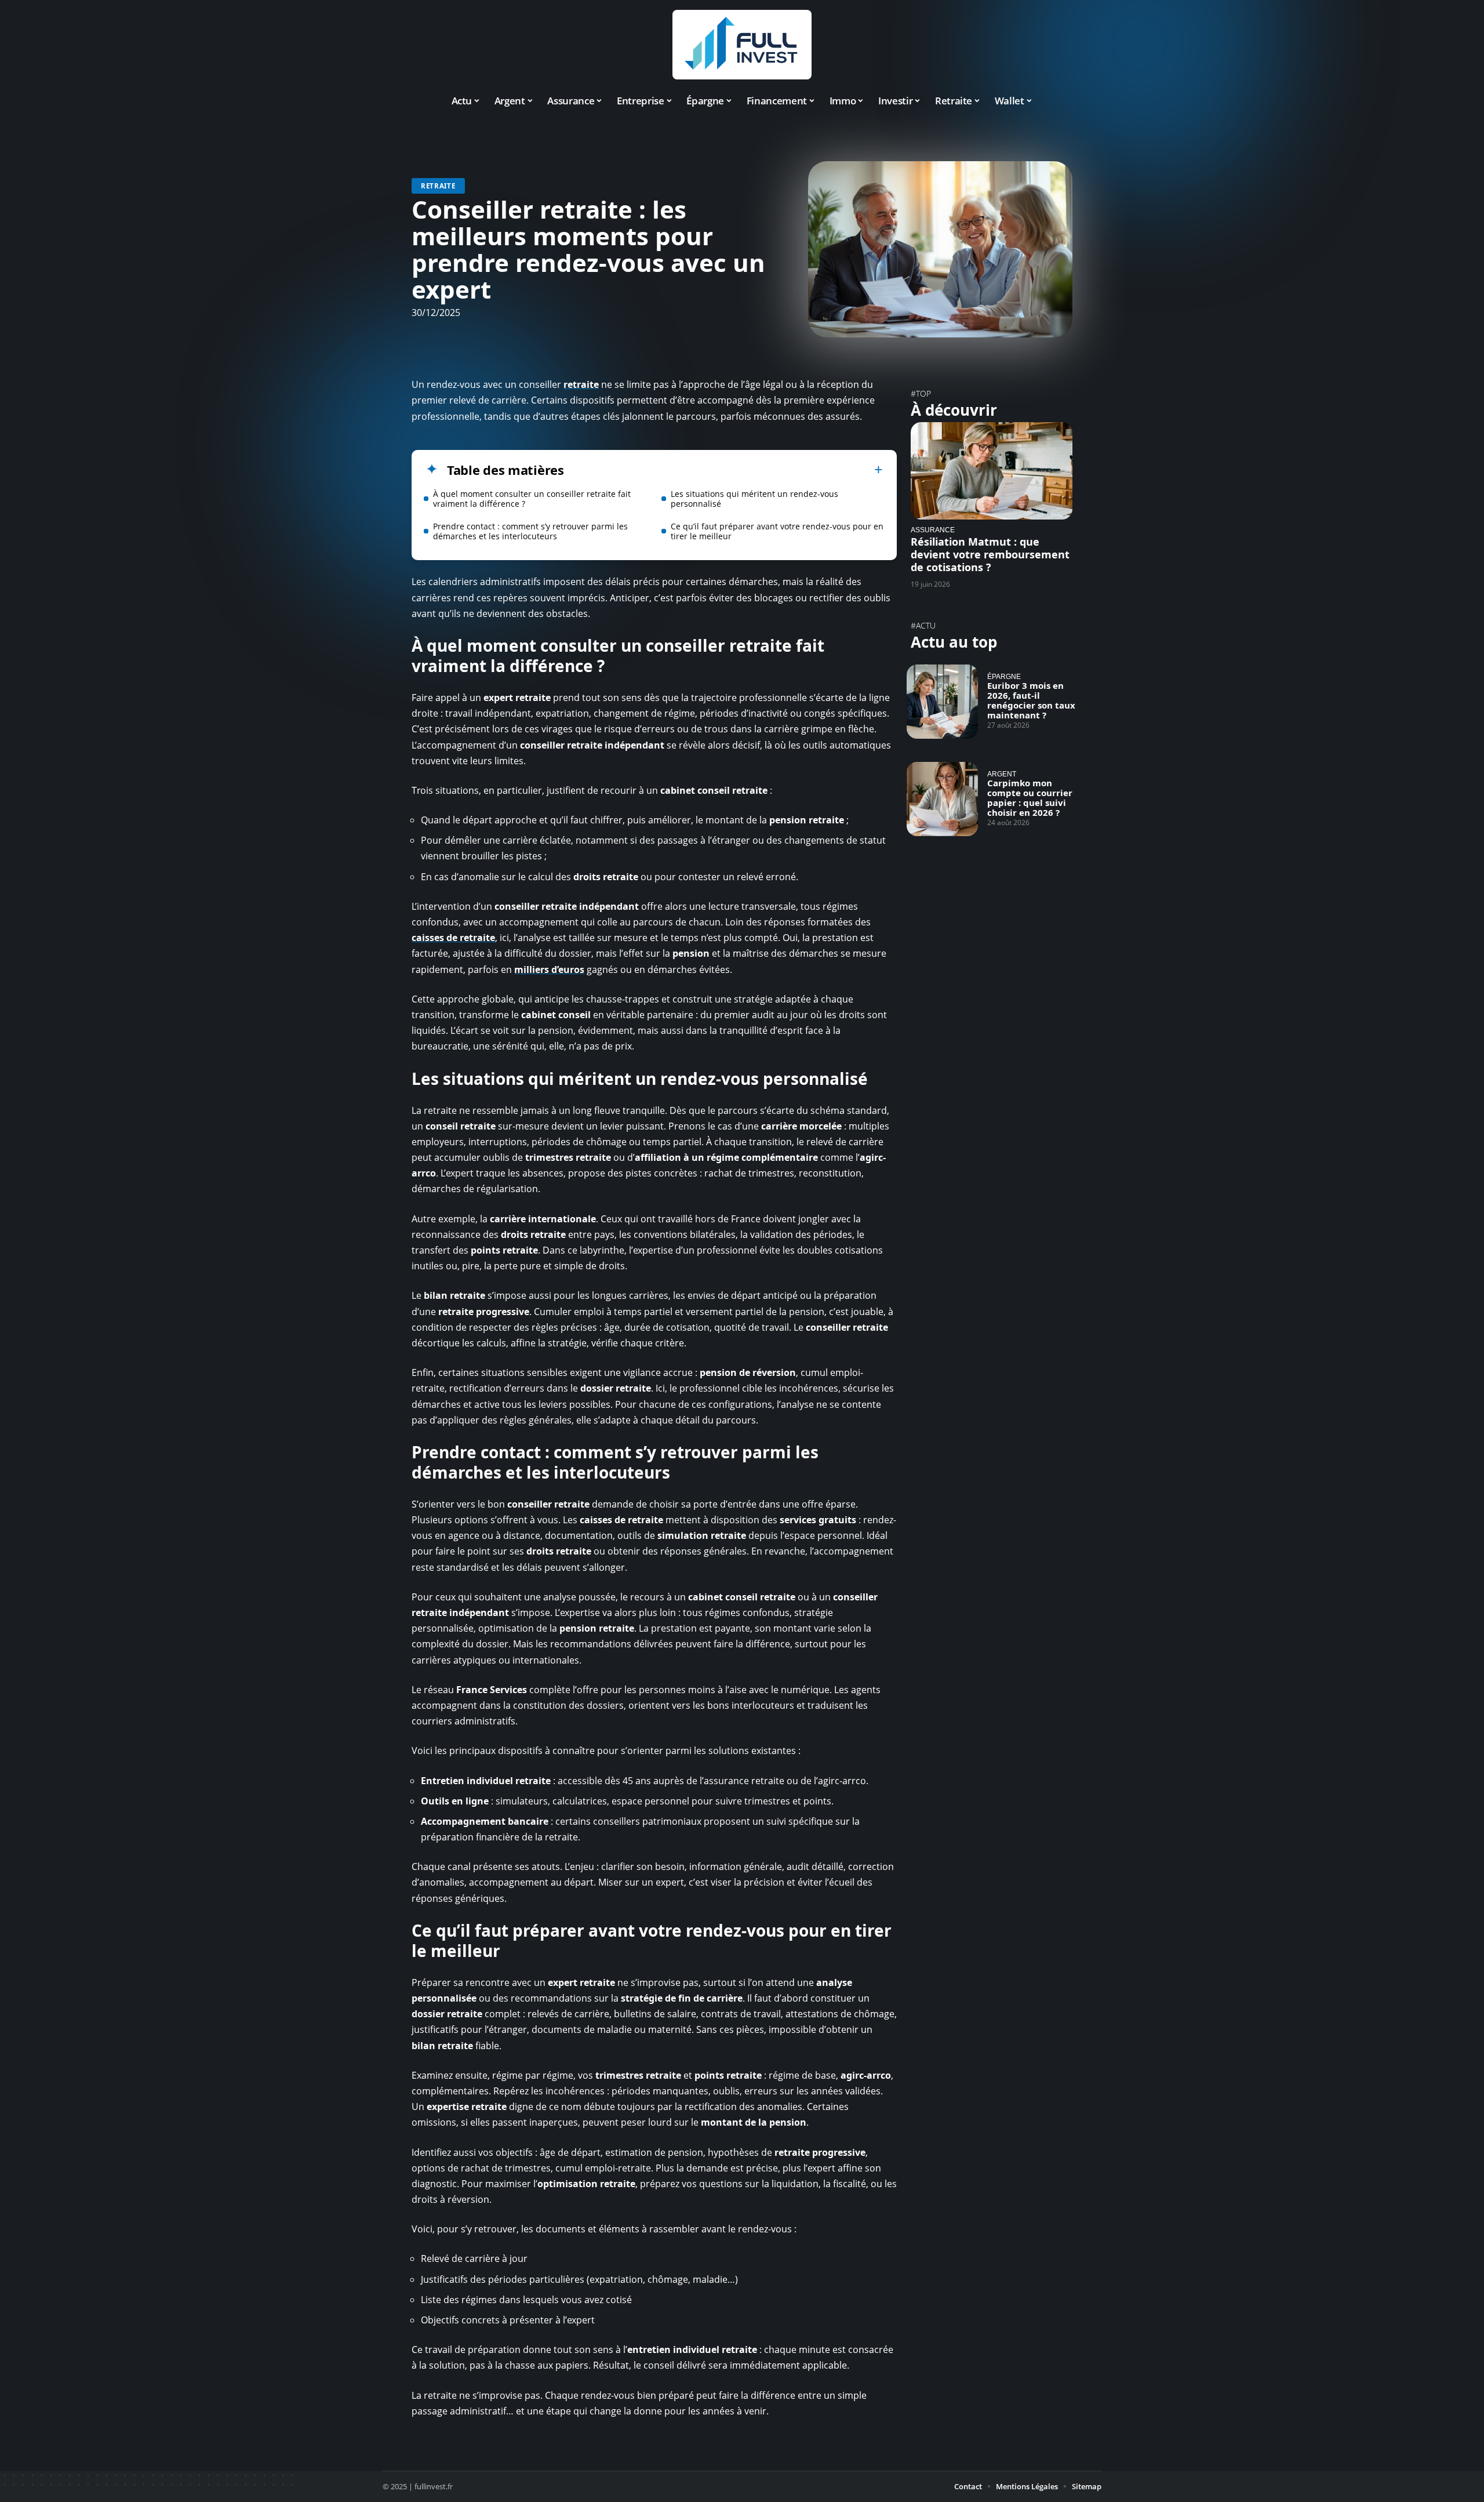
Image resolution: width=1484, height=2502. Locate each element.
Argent (1002, 774)
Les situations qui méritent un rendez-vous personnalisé (754, 499)
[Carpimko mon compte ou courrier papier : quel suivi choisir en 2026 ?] (942, 799)
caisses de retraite (453, 938)
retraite (581, 384)
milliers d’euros (549, 969)
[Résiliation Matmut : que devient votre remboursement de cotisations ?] (992, 471)
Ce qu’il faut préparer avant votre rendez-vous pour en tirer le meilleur (777, 531)
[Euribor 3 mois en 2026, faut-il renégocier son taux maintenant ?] (942, 702)
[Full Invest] (742, 45)
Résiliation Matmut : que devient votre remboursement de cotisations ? (990, 554)
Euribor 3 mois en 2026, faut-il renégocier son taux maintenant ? (1031, 700)
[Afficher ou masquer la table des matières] (723, 470)
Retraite (438, 186)
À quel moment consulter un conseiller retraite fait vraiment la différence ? (532, 499)
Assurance (933, 530)
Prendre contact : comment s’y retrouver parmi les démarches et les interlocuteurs (530, 531)
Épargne (1004, 676)
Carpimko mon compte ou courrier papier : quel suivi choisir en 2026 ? (1030, 798)
